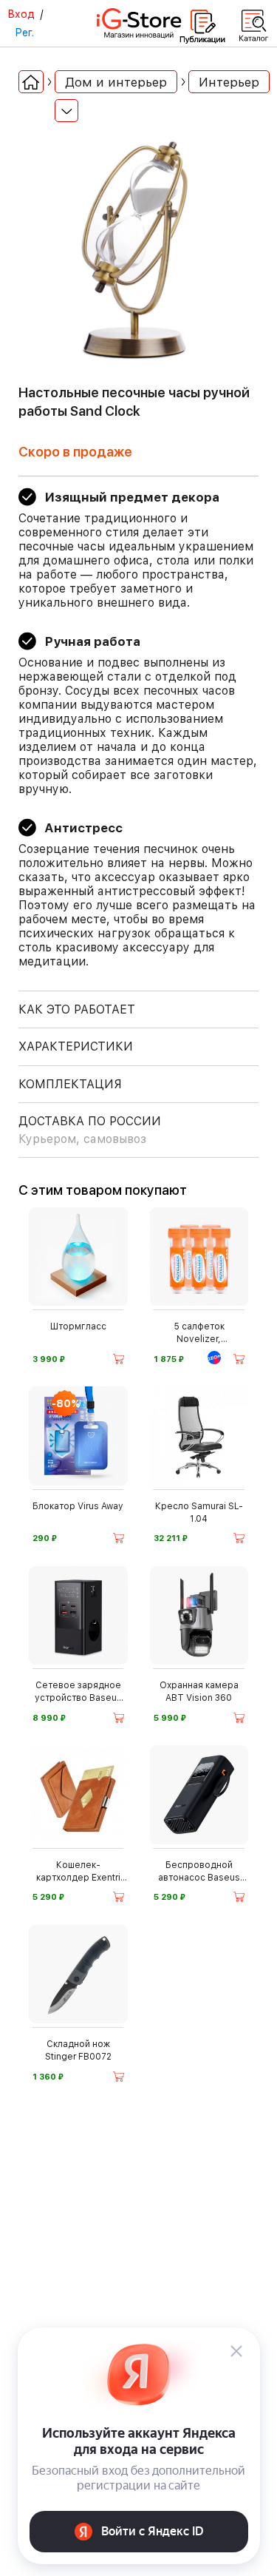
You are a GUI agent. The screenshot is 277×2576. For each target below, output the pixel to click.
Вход (21, 14)
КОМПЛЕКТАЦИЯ (70, 1084)
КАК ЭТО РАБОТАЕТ (77, 1009)
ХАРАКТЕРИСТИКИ (76, 1046)
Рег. (24, 33)
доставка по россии (90, 1130)
